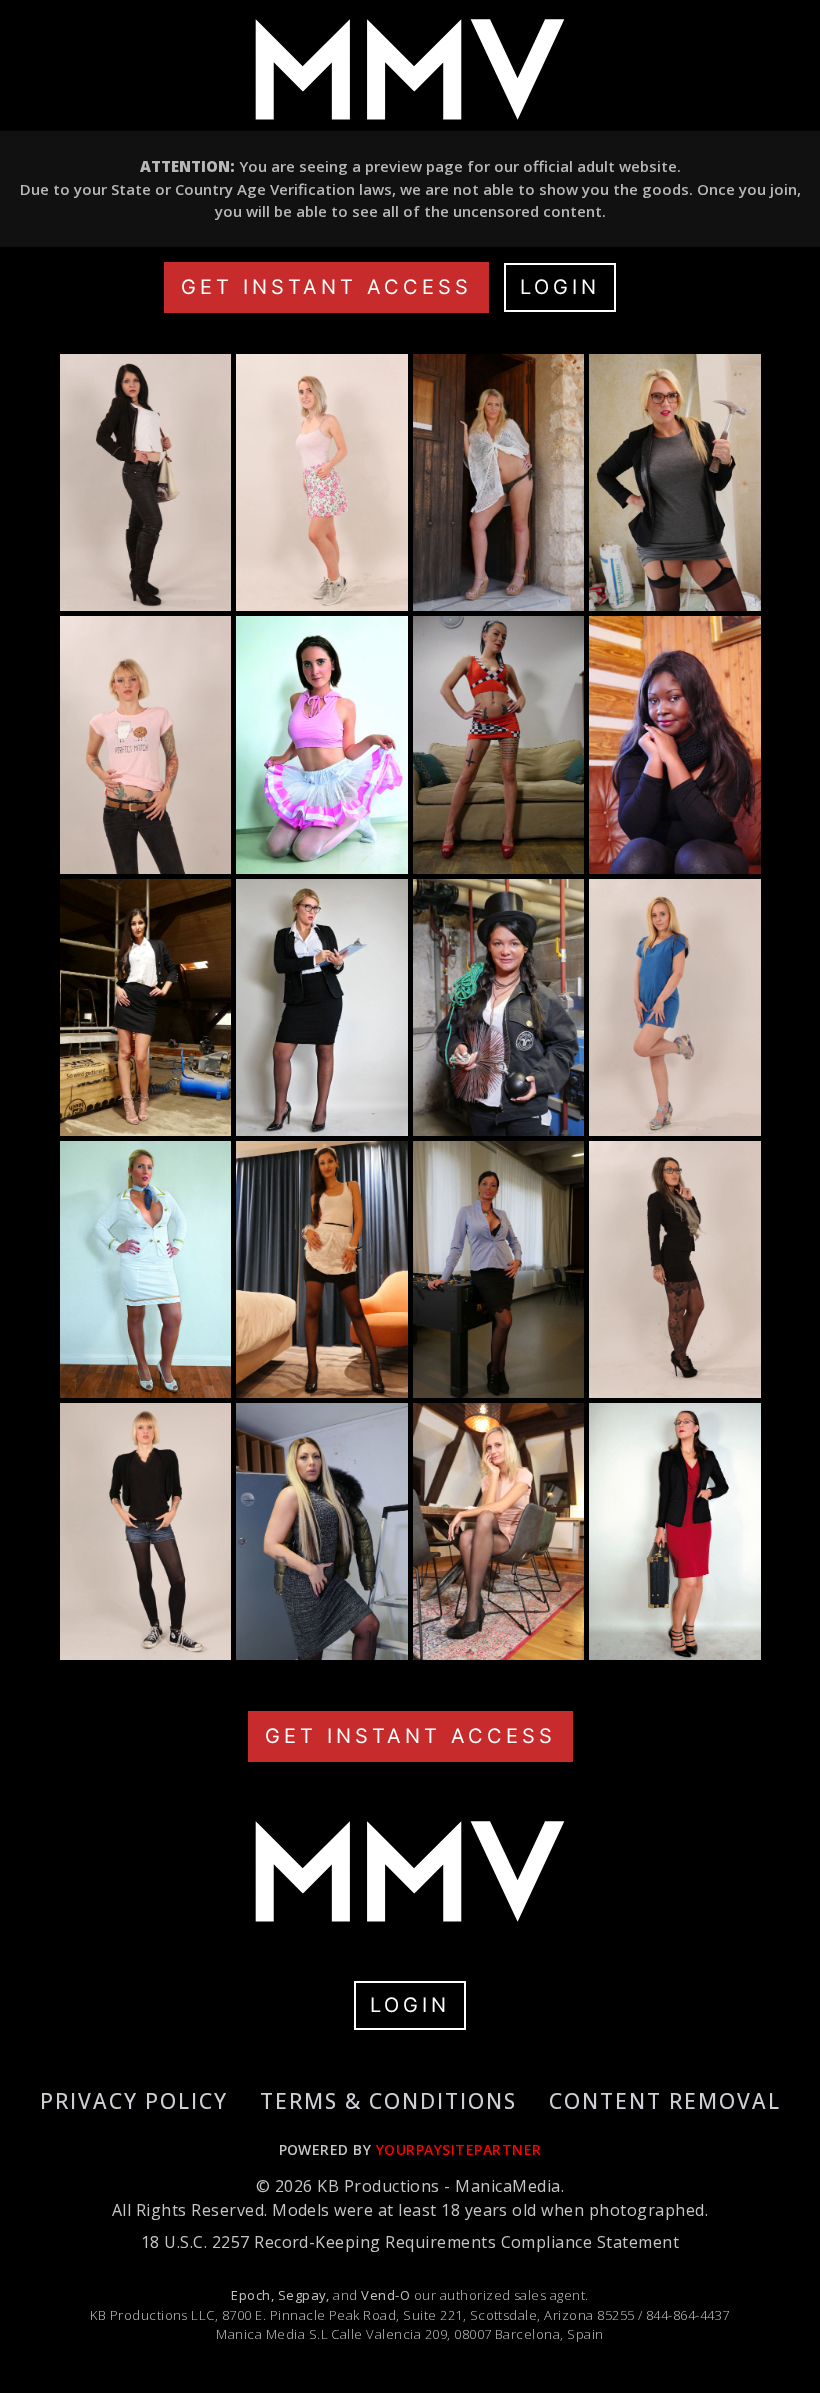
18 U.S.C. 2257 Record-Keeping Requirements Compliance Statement (410, 2242)
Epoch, (252, 2295)
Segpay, (304, 2295)
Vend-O (385, 2295)
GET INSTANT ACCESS (326, 287)
